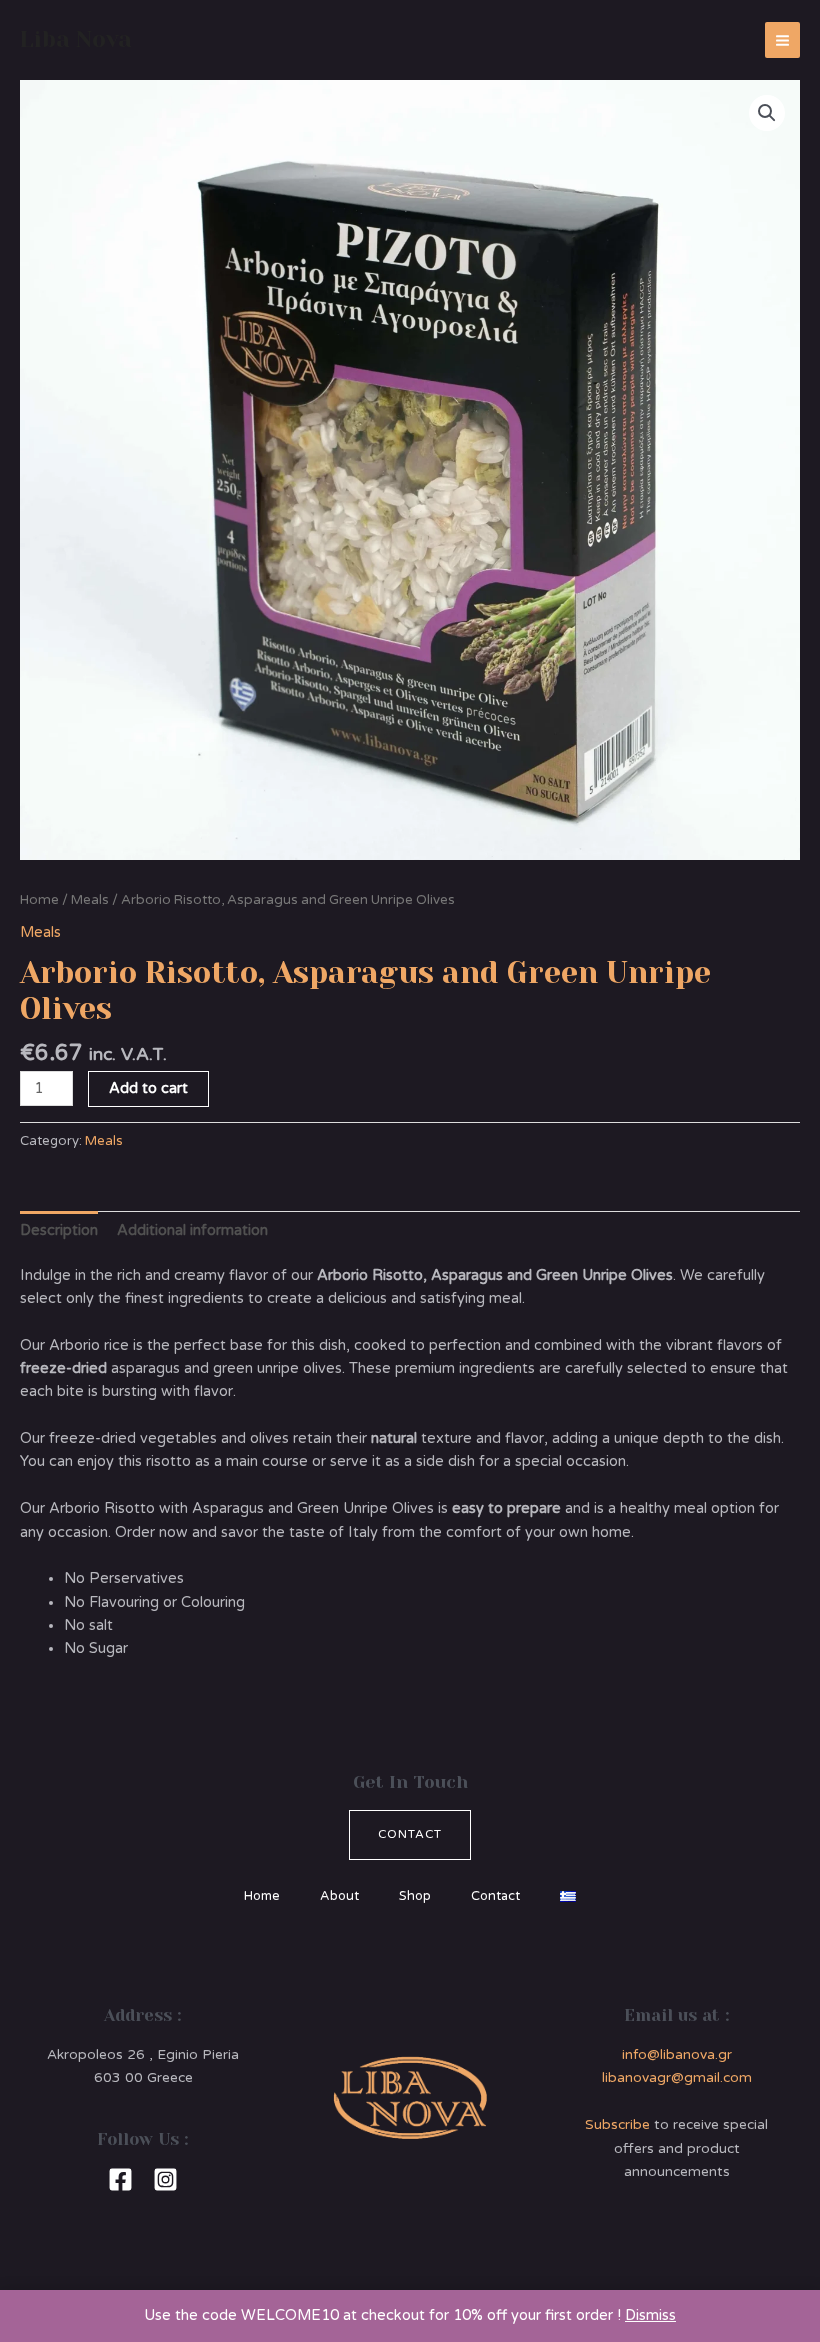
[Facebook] (120, 2179)
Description (59, 1230)
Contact (495, 1896)
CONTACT (410, 1834)
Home (39, 900)
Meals (90, 900)
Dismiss (650, 2315)
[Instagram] (165, 2179)
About (339, 1896)
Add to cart (148, 1088)
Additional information (192, 1230)
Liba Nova (76, 39)
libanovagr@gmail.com (677, 2077)
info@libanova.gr (677, 2054)
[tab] (59, 1230)
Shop (415, 1896)
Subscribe (617, 2124)
